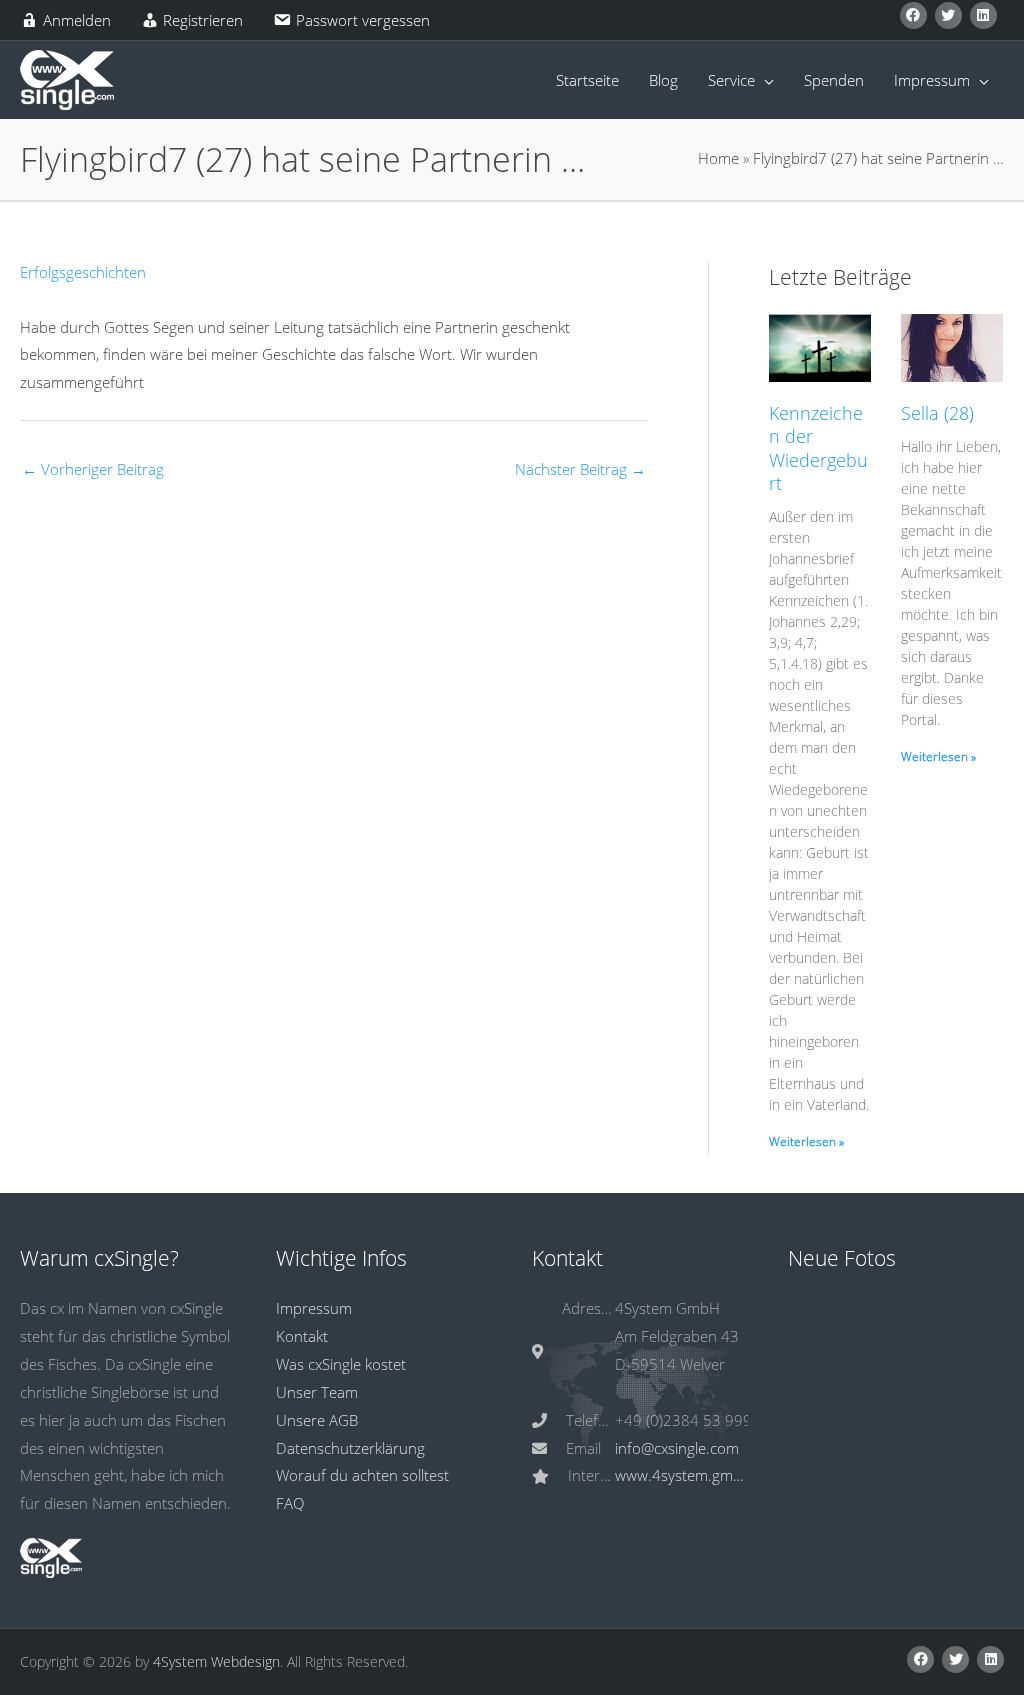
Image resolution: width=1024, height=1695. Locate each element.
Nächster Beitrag (580, 469)
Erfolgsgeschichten (83, 272)
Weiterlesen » (806, 1141)
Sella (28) (937, 413)
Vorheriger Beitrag (93, 469)
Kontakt (302, 1336)
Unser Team (317, 1392)
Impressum (314, 1308)
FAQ (290, 1503)
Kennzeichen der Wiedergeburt (818, 448)
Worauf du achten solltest (362, 1475)
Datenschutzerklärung (350, 1448)
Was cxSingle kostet (341, 1364)
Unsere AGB (317, 1420)
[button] (913, 15)
